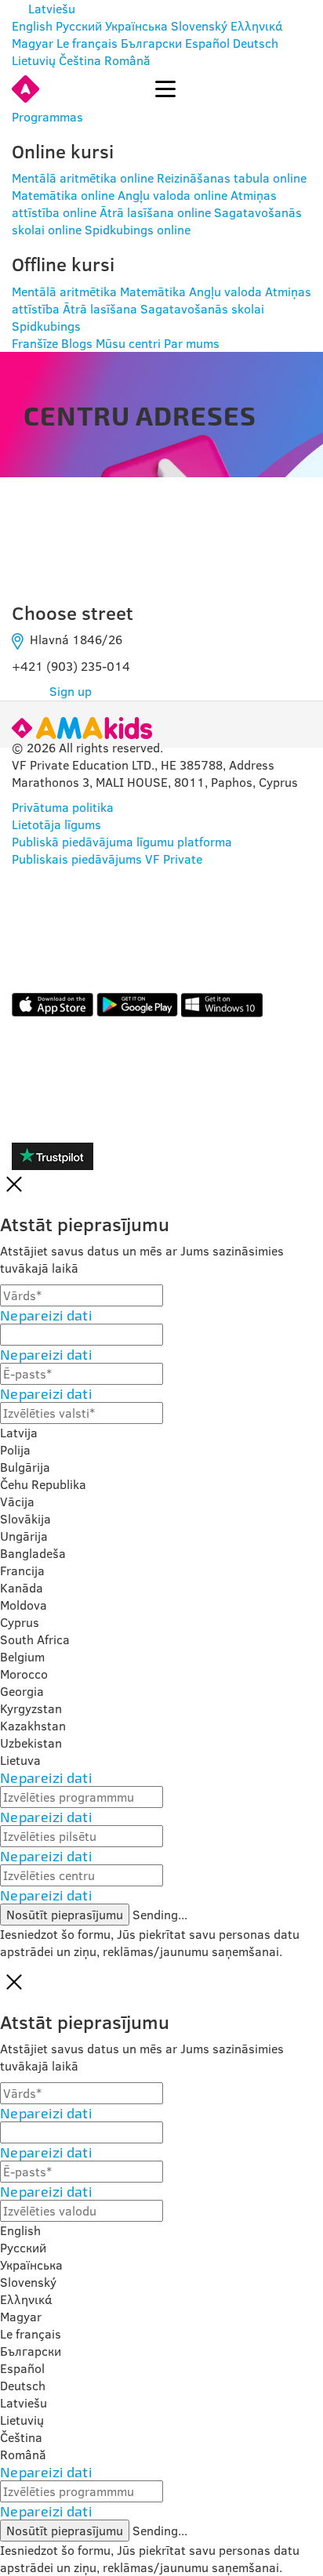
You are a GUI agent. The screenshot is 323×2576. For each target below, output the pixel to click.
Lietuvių (34, 60)
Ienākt (97, 89)
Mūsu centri (128, 343)
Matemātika (153, 292)
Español (207, 43)
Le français (87, 43)
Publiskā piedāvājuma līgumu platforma (122, 842)
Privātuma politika (63, 807)
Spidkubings (46, 326)
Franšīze (35, 343)
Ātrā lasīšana (100, 309)
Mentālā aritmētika (64, 292)
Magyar (33, 43)
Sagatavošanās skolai (202, 309)
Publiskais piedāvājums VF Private (107, 859)
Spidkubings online (138, 230)
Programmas (47, 117)
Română (127, 60)
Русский (79, 26)
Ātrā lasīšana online (155, 212)
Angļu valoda (225, 292)
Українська (136, 26)
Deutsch (256, 43)
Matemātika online (63, 195)
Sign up (71, 691)
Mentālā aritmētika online (83, 178)
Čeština (80, 60)
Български (151, 43)
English (32, 26)
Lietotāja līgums (56, 824)
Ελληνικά (257, 26)
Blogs (77, 343)
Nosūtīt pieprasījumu (65, 1915)
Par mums (192, 343)
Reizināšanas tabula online (232, 178)
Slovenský (199, 26)
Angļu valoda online (172, 195)
